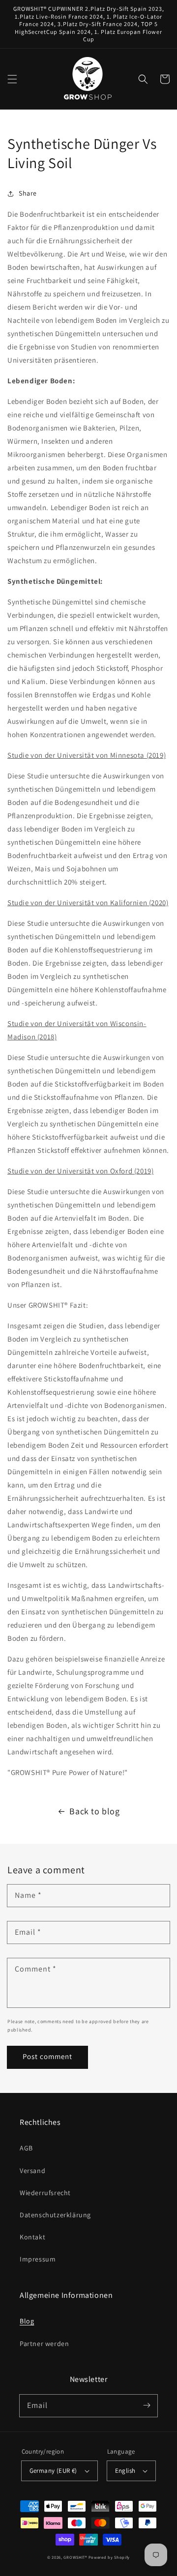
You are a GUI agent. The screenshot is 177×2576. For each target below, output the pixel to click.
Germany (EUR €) (53, 2471)
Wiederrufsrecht (45, 2193)
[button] (12, 79)
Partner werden (44, 2344)
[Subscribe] (147, 2405)
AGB (26, 2148)
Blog (27, 2321)
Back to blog (94, 1811)
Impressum (38, 2259)
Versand (32, 2171)
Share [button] (28, 193)
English (125, 2471)
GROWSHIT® (75, 2557)
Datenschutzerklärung (55, 2215)
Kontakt (32, 2237)
